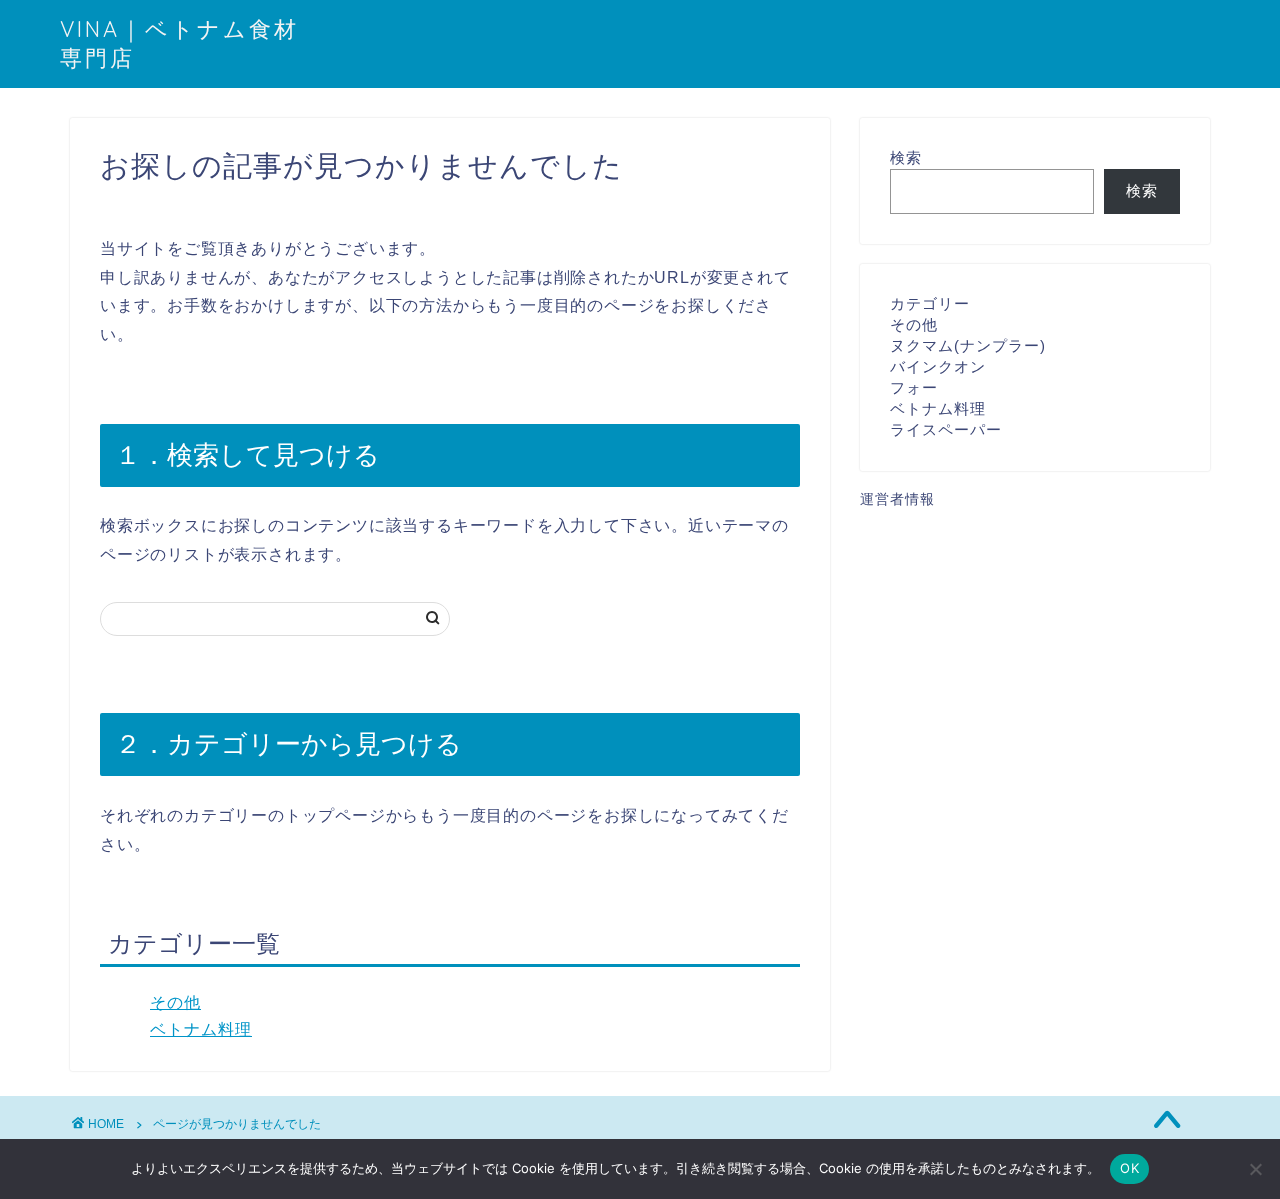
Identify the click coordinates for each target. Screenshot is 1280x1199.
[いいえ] (1255, 1169)
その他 (175, 1002)
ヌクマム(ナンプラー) (968, 345)
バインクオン (938, 366)
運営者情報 (897, 499)
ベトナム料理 (201, 1029)
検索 (906, 157)
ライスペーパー (946, 429)
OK (1129, 1168)
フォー (914, 387)
